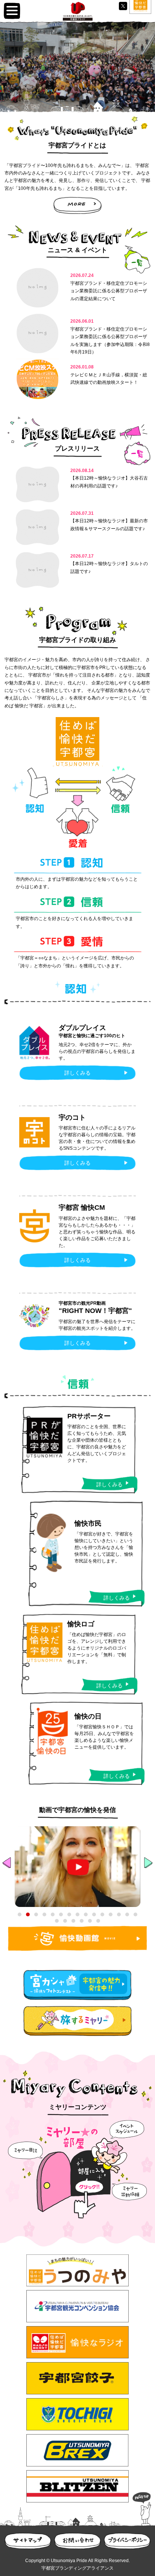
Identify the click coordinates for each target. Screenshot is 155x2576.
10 (94, 1914)
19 (82, 1921)
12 (111, 1914)
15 (135, 1914)
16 (57, 1921)
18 (73, 1921)
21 (98, 1921)
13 (119, 1914)
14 (127, 1914)
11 (102, 1914)
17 (65, 1921)
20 (90, 1921)
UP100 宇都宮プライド (78, 11)
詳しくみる (77, 1073)
